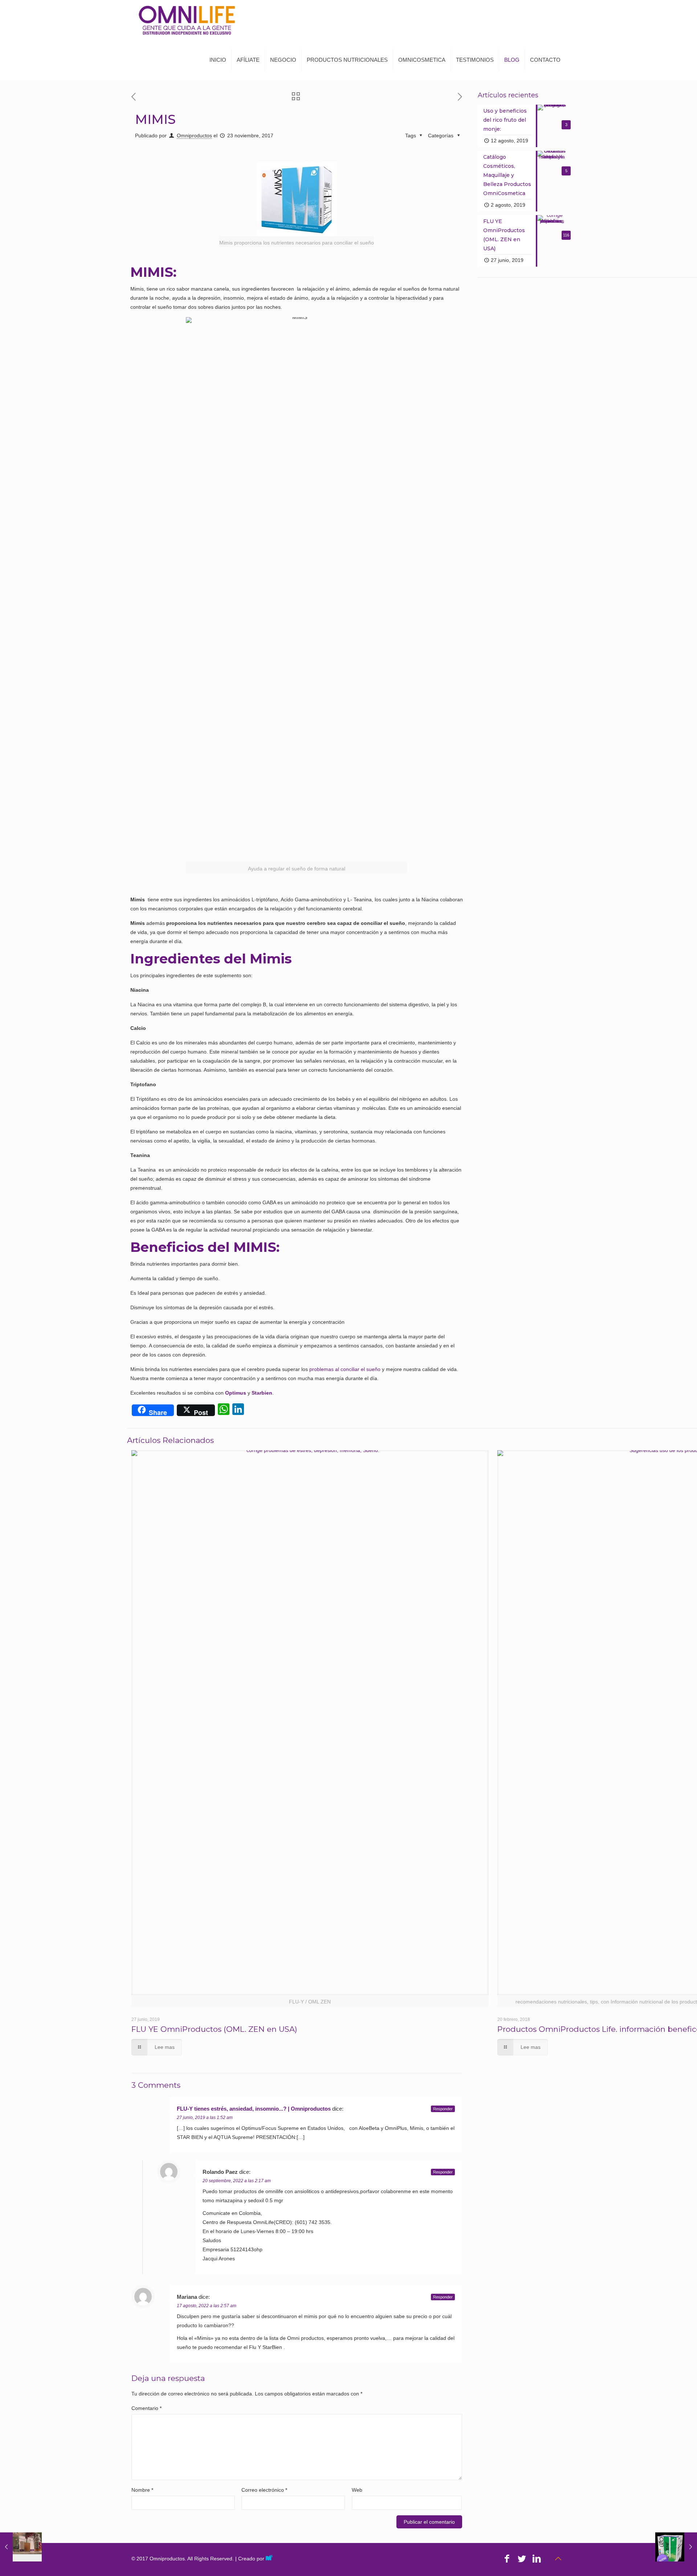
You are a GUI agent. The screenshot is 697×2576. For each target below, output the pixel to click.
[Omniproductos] (187, 20)
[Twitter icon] (522, 2559)
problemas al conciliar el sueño (345, 1369)
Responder (443, 2109)
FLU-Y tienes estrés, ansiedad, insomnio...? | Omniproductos (254, 2109)
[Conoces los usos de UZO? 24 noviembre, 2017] (676, 2547)
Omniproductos (194, 136)
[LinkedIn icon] (537, 2559)
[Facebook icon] (507, 2559)
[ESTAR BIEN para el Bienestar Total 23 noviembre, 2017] (21, 2547)
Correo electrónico (264, 2490)
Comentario (146, 2408)
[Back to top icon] (558, 2559)
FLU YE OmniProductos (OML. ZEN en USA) (214, 2029)
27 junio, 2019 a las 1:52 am (205, 2118)
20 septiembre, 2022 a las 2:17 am (237, 2181)
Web (357, 2490)
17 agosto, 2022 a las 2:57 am (207, 2306)
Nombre (142, 2490)
